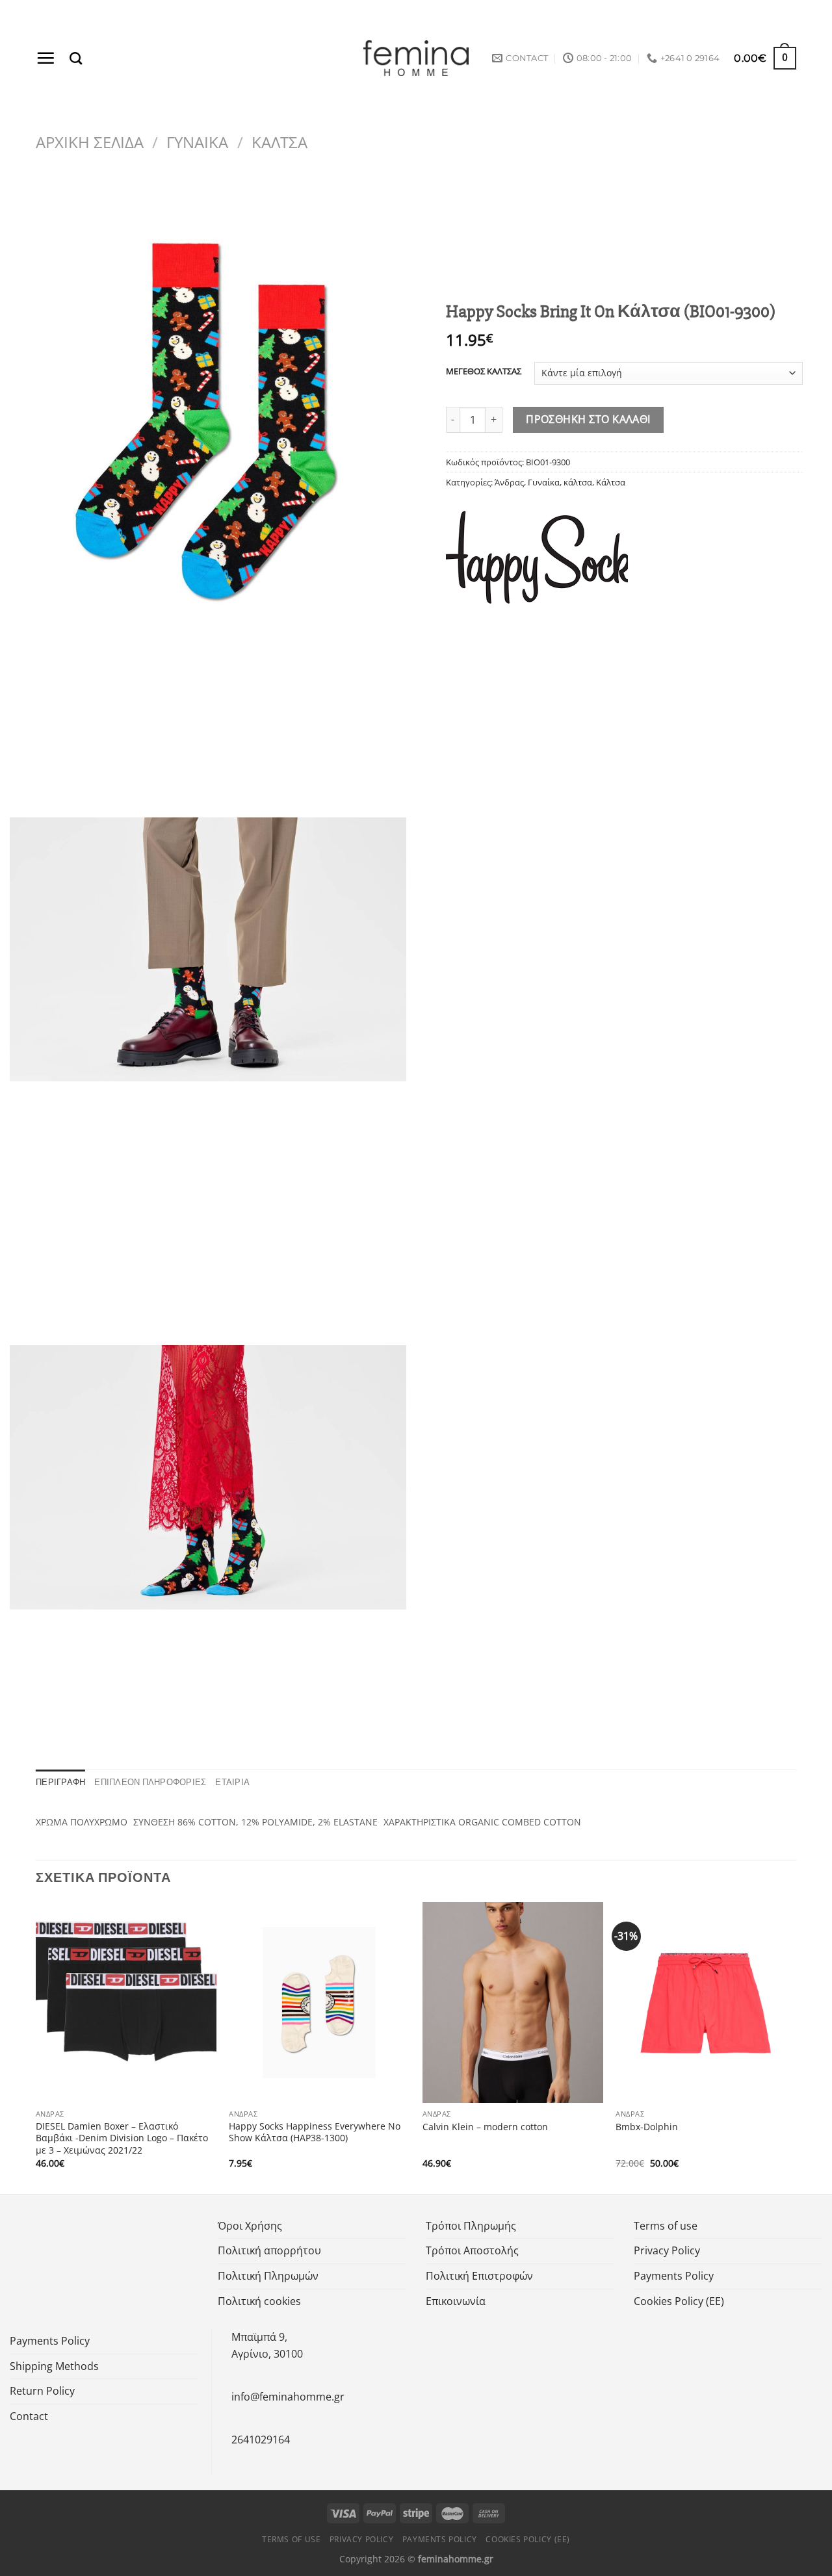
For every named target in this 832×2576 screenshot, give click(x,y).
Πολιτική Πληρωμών (268, 2276)
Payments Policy (674, 2276)
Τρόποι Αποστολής (472, 2250)
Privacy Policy (667, 2250)
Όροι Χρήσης (250, 2226)
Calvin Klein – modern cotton (485, 2127)
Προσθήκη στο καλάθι (588, 419)
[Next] (796, 2047)
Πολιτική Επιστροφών (479, 2276)
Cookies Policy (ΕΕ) (679, 2301)
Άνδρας (509, 482)
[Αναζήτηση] (76, 58)
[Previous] (36, 2047)
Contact (29, 2416)
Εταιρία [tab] (232, 1782)
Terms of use (666, 2226)
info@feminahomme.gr (288, 2397)
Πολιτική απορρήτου (269, 2250)
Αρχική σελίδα (90, 142)
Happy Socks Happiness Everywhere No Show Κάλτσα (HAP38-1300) (315, 2132)
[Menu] (45, 58)
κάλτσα (578, 482)
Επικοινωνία (456, 2301)
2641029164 (261, 2440)
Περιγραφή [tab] (60, 1782)
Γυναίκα (197, 142)
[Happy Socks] (537, 557)
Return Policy (42, 2391)
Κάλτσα (279, 142)
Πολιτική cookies (259, 2301)
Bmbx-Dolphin (647, 2127)
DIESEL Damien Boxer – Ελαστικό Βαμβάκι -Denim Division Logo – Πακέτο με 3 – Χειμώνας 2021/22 (122, 2138)
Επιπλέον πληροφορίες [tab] (150, 1782)
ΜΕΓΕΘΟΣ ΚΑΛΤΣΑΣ (484, 372)
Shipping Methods (54, 2366)
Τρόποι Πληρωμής (471, 2226)
